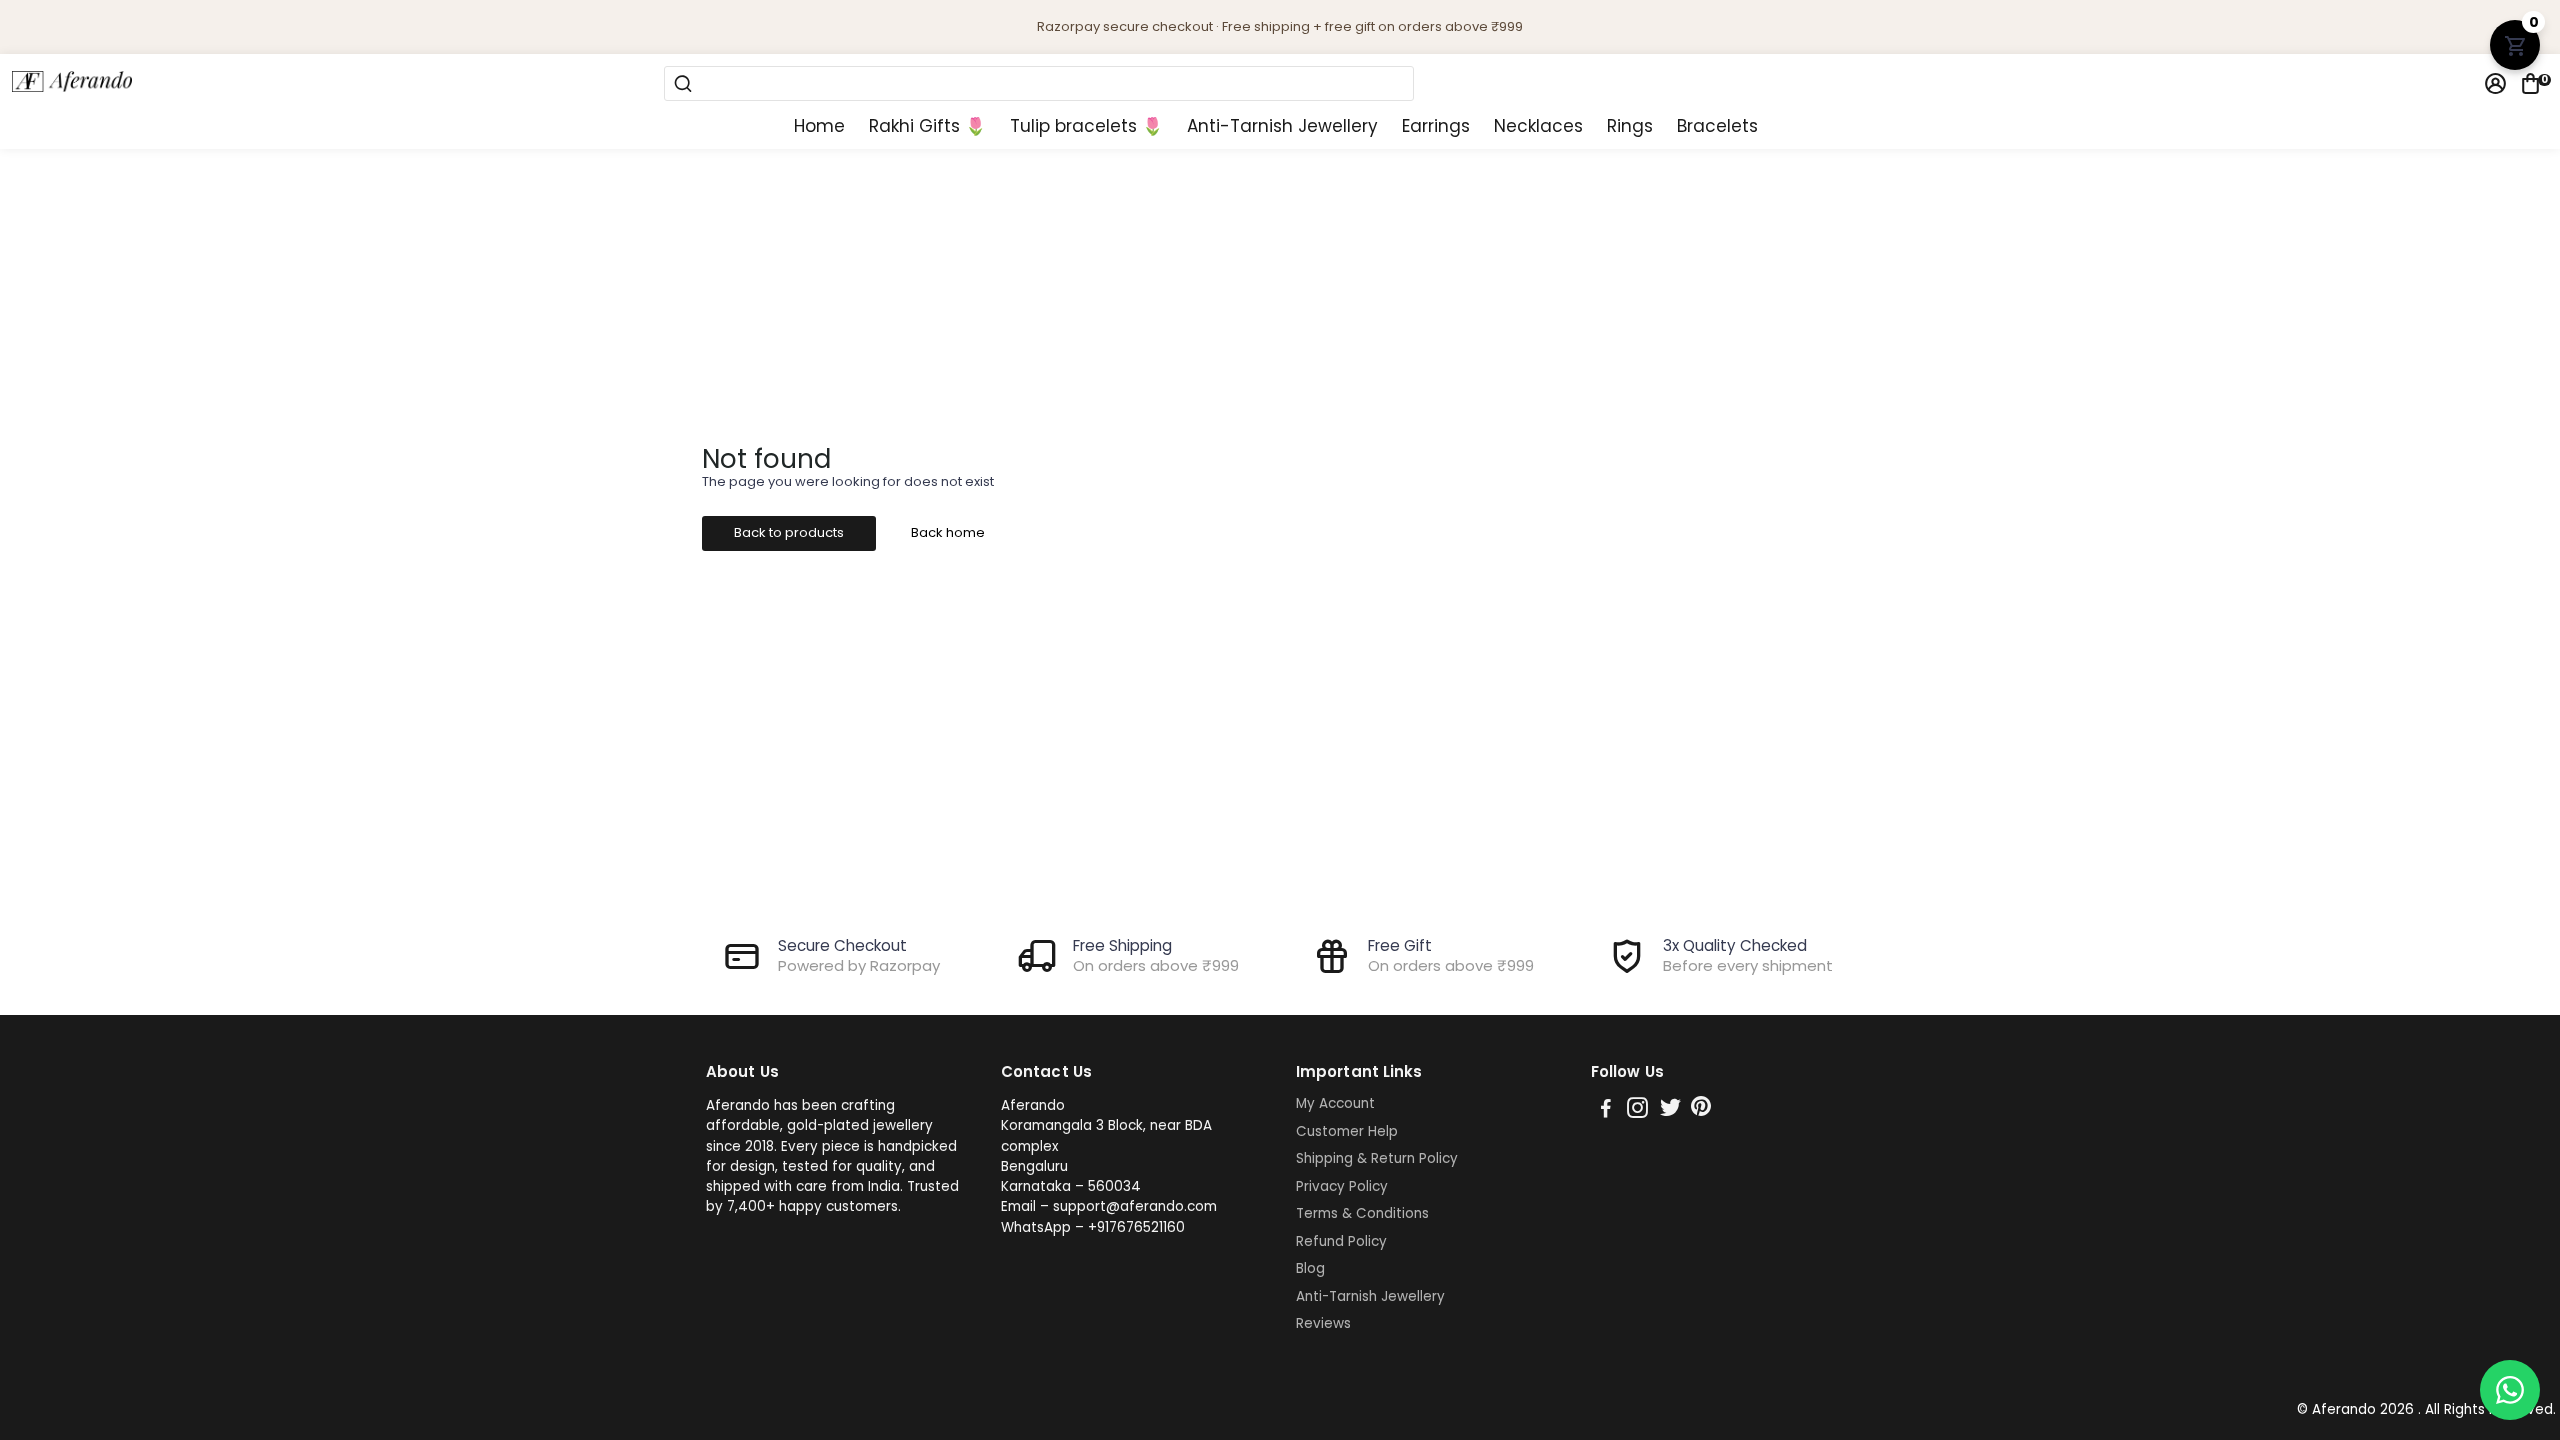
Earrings (1436, 126)
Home (819, 126)
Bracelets (1717, 126)
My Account (1335, 1104)
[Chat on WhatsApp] (2510, 1390)
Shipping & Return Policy (1377, 1159)
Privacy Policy (1342, 1187)
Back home (948, 532)
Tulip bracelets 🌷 (1086, 126)
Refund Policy (1341, 1242)
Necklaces (1538, 126)
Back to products (789, 532)
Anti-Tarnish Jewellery (1282, 126)
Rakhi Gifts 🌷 (927, 126)
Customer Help (1347, 1132)
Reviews (1323, 1324)
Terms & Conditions (1362, 1214)
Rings (1630, 126)
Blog (1310, 1269)
